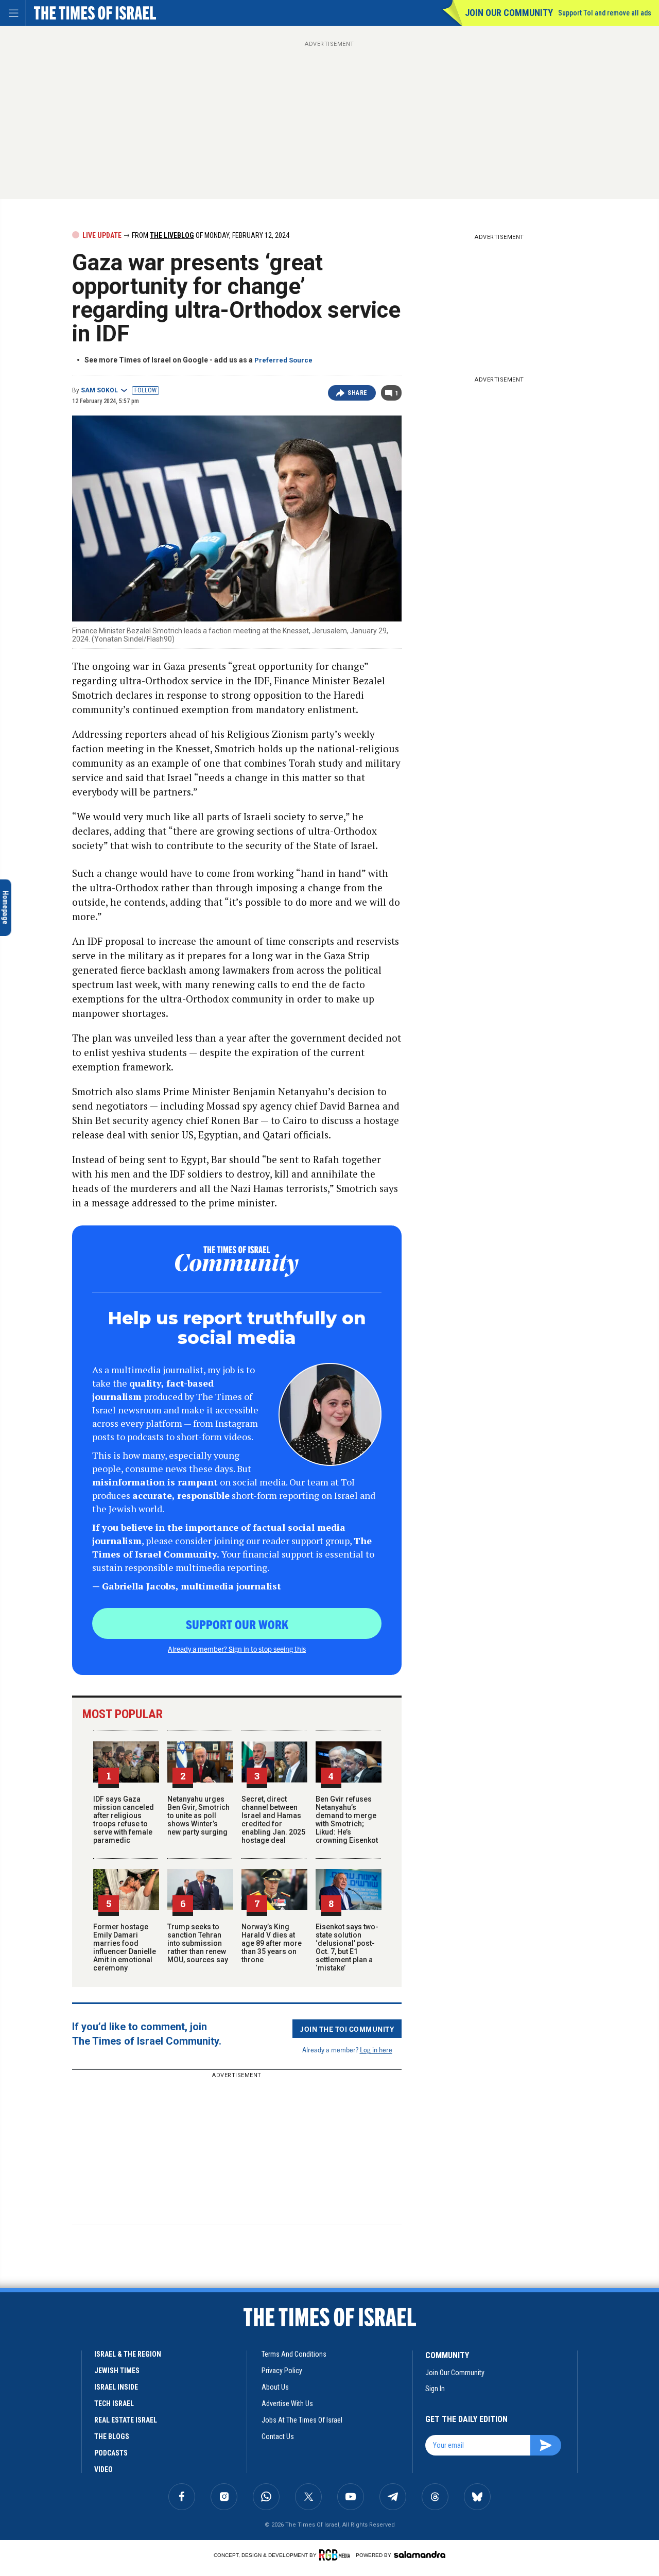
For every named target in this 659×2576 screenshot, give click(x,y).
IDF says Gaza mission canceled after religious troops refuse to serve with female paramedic (124, 1820)
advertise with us (287, 2404)
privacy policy (282, 2371)
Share (358, 393)
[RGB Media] (336, 2555)
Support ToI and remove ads (605, 13)
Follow (145, 390)
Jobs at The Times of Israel (302, 2420)
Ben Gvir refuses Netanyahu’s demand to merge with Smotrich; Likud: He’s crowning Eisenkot (347, 1820)
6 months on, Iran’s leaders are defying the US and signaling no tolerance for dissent (104, 2326)
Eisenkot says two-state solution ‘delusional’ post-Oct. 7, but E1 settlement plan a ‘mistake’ (347, 1947)
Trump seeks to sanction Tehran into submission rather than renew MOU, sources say (198, 1943)
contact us (278, 2436)
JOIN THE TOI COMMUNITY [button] (347, 2029)
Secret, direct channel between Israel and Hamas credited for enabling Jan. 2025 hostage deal (273, 1820)
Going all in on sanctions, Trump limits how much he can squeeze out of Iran (96, 2393)
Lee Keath (85, 2357)
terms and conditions (294, 2354)
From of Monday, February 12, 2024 (210, 235)
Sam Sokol (99, 390)
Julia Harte (89, 2481)
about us (275, 2387)
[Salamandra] (420, 2554)
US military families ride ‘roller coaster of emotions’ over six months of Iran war (105, 2454)
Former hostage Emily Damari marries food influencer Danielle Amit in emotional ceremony (125, 1947)
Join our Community (509, 13)
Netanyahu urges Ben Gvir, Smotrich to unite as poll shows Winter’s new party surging (198, 1816)
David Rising (127, 2357)
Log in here (376, 2050)
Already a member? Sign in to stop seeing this (237, 1649)
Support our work (237, 1624)
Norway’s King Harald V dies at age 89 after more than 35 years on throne (272, 1943)
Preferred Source (283, 360)
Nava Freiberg (69, 2420)
